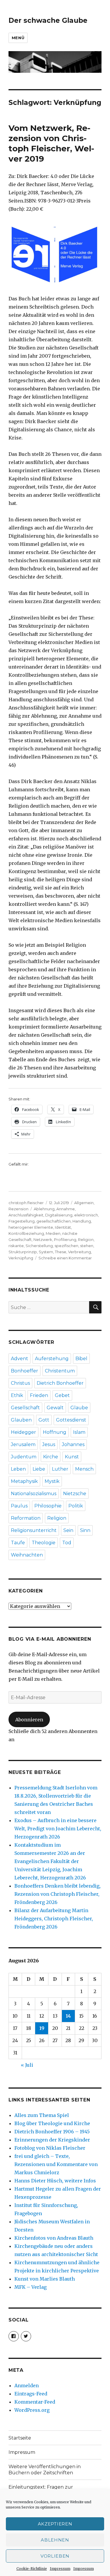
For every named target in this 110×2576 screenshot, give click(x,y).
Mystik (52, 1481)
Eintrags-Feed (31, 2394)
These (61, 1252)
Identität (63, 1227)
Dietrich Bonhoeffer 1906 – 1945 (52, 2132)
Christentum (60, 1371)
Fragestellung (22, 1221)
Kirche (51, 1457)
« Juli (27, 2065)
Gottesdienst (71, 1420)
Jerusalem (23, 1444)
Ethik (17, 1395)
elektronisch (86, 1215)
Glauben (21, 1420)
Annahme (66, 1209)
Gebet (62, 1395)
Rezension (18, 1209)
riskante (16, 1246)
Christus (20, 1383)
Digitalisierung (59, 1215)
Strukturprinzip (23, 1252)
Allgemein (84, 1203)
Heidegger (23, 1432)
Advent (20, 1359)
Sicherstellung (39, 1246)
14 (68, 2016)
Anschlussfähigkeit (26, 1215)
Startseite (20, 2438)
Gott (44, 1420)
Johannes (73, 1444)
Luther (60, 1469)
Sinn (85, 1530)
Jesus (49, 1444)
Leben (18, 1469)
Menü (18, 38)
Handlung (82, 1221)
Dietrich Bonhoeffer (60, 1383)
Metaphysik (24, 1481)
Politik (76, 1506)
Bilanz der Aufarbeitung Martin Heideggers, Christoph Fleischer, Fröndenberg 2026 (54, 1919)
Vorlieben (55, 2556)
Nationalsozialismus (34, 1494)
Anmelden (27, 2385)
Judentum (24, 1457)
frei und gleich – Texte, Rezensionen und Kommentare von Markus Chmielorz (56, 2164)
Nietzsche (75, 1494)
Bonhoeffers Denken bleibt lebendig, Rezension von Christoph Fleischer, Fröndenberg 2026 (57, 1894)
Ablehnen (55, 2540)
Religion (86, 1239)
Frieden (39, 1395)
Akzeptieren (55, 2524)
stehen (87, 1246)
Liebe (39, 1469)
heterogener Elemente (31, 1227)
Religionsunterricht (34, 1530)
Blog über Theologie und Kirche (52, 2123)
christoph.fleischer (26, 1203)
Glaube (79, 1408)
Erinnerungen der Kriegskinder (52, 2140)
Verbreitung (79, 1252)
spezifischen (66, 1246)
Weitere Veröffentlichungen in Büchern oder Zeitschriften (45, 2470)
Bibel (81, 1359)
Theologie (44, 1543)
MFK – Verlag (31, 2287)
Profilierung (65, 1239)
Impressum (60, 2569)
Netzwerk (43, 1239)
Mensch (84, 1469)
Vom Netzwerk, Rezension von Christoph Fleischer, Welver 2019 (51, 143)
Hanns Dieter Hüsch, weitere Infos (55, 2181)
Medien (53, 1233)
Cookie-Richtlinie (32, 2569)
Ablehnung (44, 1209)
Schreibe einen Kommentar (65, 1258)
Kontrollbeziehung (26, 1233)
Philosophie (48, 1506)
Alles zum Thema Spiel (42, 2115)
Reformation (26, 1518)
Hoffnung (55, 1432)
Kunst (72, 1457)
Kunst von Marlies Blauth (45, 2279)
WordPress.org (32, 2410)
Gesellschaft (25, 1408)
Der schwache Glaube (48, 20)
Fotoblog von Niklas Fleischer (50, 2148)
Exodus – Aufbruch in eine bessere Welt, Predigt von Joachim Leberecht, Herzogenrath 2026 (58, 1829)
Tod (67, 1543)
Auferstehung (52, 1359)
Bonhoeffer (24, 1371)
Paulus (19, 1506)
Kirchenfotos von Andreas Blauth (54, 2238)
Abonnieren (29, 1720)
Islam (79, 1432)
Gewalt (55, 1408)
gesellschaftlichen (54, 1221)
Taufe (18, 1543)
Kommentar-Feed (35, 2402)
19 (42, 2028)
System (46, 1252)
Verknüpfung (21, 1258)
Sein (68, 1530)
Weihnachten (27, 1555)
